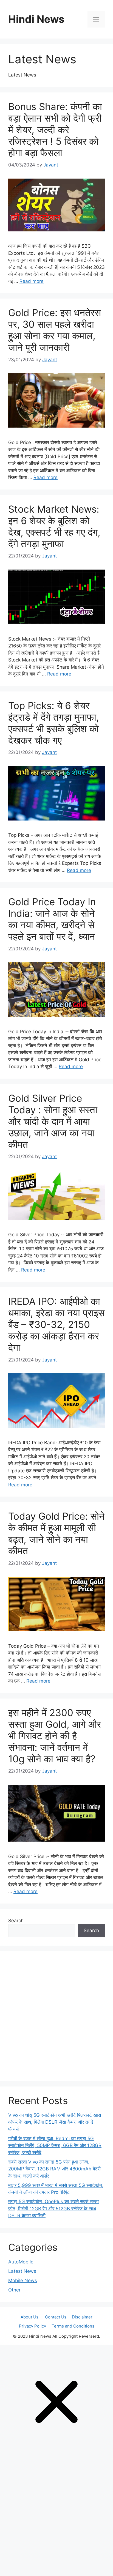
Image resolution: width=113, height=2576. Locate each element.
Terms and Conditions (73, 2326)
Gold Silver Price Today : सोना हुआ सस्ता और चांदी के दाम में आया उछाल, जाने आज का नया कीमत (53, 1121)
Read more (32, 281)
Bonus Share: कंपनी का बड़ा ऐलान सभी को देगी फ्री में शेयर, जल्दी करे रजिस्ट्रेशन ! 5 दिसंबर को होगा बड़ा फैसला (55, 130)
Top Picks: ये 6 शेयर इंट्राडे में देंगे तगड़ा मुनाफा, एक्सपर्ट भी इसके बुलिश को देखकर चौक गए (54, 723)
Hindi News (36, 19)
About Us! (30, 2317)
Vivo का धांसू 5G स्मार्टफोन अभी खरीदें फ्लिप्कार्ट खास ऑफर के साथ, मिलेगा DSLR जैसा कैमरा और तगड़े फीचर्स (55, 2122)
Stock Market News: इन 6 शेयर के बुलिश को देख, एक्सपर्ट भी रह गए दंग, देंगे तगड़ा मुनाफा (54, 526)
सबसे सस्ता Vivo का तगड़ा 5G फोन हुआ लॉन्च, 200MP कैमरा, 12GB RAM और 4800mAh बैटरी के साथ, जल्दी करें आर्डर (54, 2169)
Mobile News (23, 2280)
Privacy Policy (33, 2326)
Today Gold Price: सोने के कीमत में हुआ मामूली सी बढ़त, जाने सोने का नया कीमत (56, 1533)
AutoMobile (21, 2262)
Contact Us (56, 2317)
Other (14, 2290)
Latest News (22, 2271)
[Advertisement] (56, 2016)
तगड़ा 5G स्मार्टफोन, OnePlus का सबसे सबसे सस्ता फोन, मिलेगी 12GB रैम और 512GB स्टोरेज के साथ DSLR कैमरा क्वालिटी (53, 2209)
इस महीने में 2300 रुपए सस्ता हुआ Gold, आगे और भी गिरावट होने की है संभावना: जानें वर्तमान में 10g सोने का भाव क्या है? (55, 1736)
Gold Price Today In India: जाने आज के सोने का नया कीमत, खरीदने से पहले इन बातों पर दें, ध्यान (52, 919)
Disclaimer (82, 2317)
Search (16, 1921)
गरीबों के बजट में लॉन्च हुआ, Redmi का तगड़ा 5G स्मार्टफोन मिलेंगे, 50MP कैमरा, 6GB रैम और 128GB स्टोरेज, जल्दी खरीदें (55, 2146)
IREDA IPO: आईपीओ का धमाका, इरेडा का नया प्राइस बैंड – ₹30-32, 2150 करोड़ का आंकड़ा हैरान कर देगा (56, 1324)
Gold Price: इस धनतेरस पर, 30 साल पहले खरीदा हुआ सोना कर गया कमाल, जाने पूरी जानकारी (55, 330)
